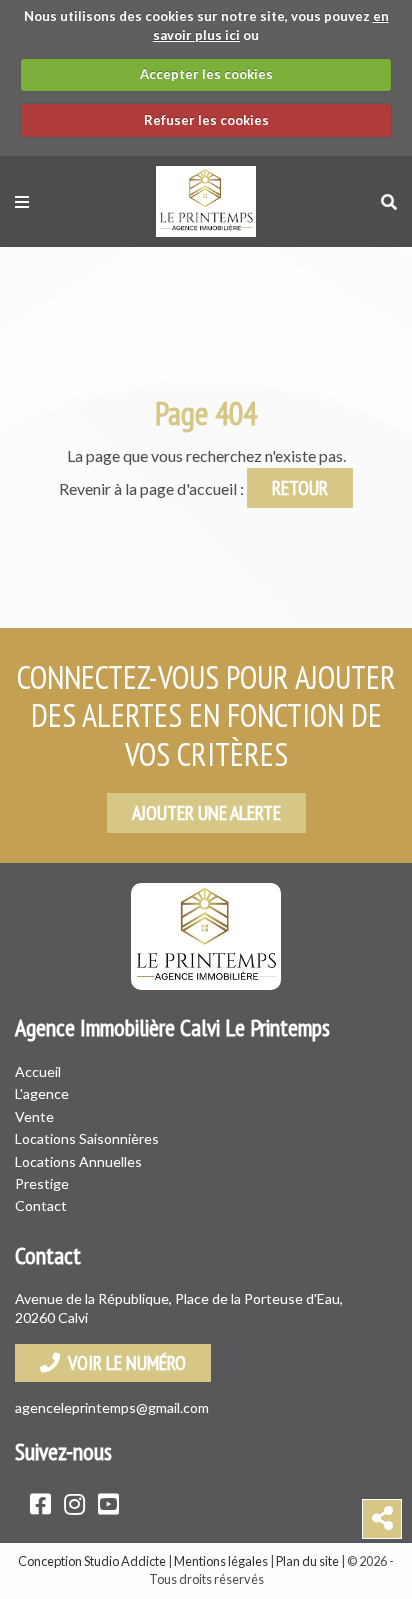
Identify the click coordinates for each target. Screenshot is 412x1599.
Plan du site (307, 1561)
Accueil (38, 1071)
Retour (300, 488)
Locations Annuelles (78, 1161)
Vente (34, 1116)
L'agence (42, 1093)
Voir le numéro (123, 1363)
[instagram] (74, 1503)
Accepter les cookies (206, 74)
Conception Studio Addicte (92, 1561)
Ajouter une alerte (206, 813)
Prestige (42, 1183)
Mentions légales (221, 1561)
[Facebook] (40, 1503)
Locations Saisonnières (87, 1138)
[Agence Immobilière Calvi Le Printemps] (206, 199)
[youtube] (108, 1503)
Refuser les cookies (206, 120)
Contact (41, 1205)
